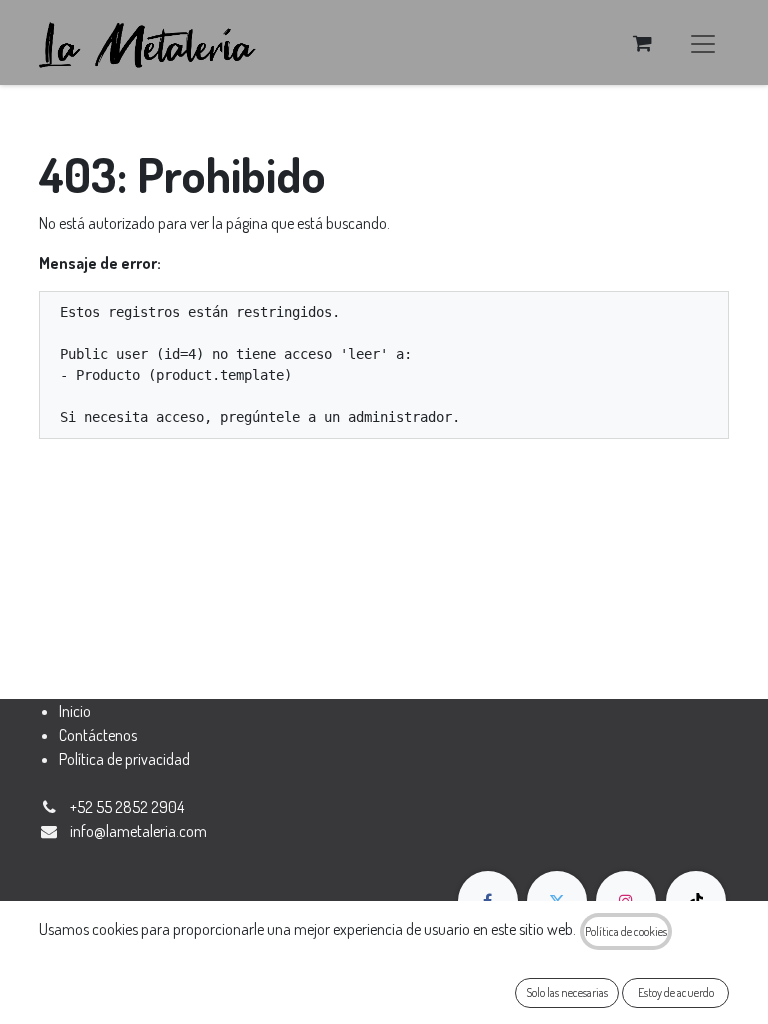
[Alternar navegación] (703, 42)
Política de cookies (626, 931)
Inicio (75, 711)
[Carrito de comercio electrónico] (642, 43)
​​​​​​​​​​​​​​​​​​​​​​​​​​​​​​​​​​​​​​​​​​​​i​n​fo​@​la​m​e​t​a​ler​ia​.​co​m (138, 831)
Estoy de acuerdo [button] (676, 992)
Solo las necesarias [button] (567, 992)
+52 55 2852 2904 (127, 807)
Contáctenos (98, 735)
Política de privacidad (124, 759)
